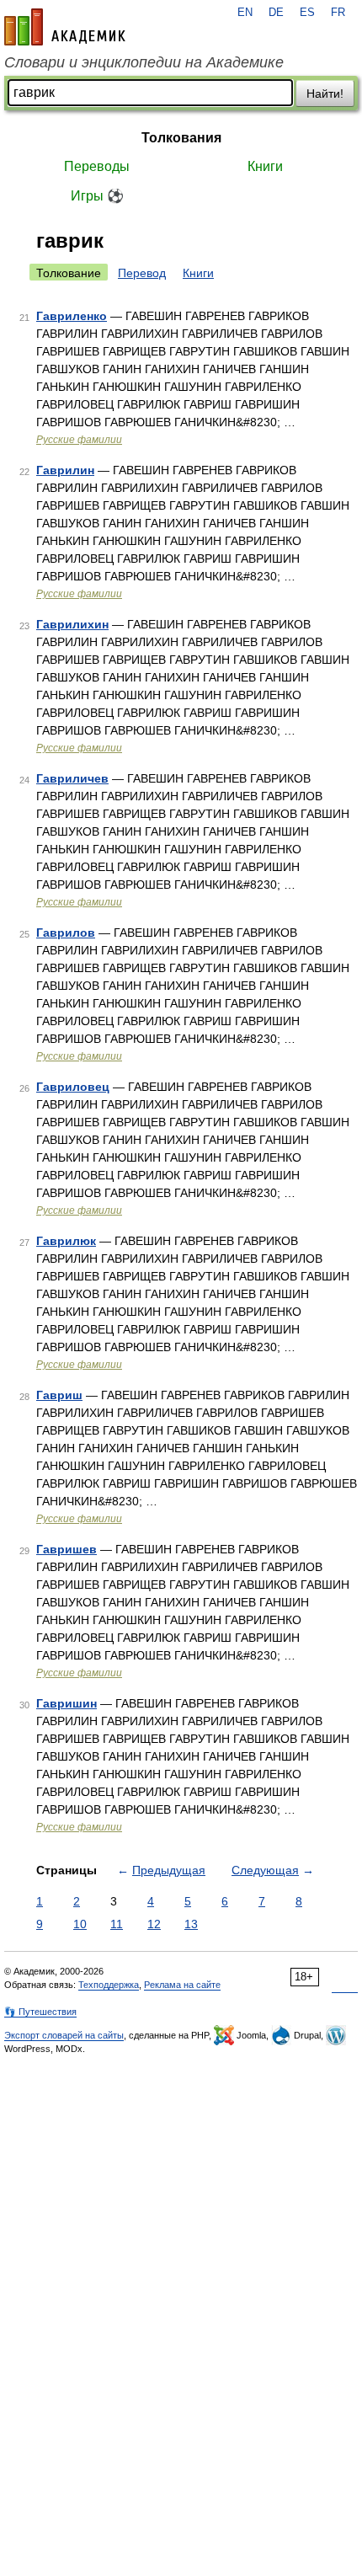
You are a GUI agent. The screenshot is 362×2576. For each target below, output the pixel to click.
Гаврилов (66, 933)
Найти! (325, 94)
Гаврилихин (72, 624)
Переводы (97, 166)
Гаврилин (65, 470)
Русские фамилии (79, 440)
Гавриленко (72, 316)
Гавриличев (72, 778)
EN (245, 13)
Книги (265, 166)
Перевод (142, 273)
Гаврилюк (66, 1241)
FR (338, 13)
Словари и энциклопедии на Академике (144, 62)
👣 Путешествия (40, 2012)
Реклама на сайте (182, 1985)
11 (117, 1924)
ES (307, 13)
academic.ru (65, 27)
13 (191, 1924)
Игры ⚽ (97, 196)
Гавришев (67, 1549)
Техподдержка (109, 1985)
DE (276, 13)
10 (80, 1924)
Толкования (181, 138)
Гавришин (67, 1703)
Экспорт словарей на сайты (64, 2035)
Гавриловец (73, 1087)
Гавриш (59, 1395)
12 (154, 1924)
